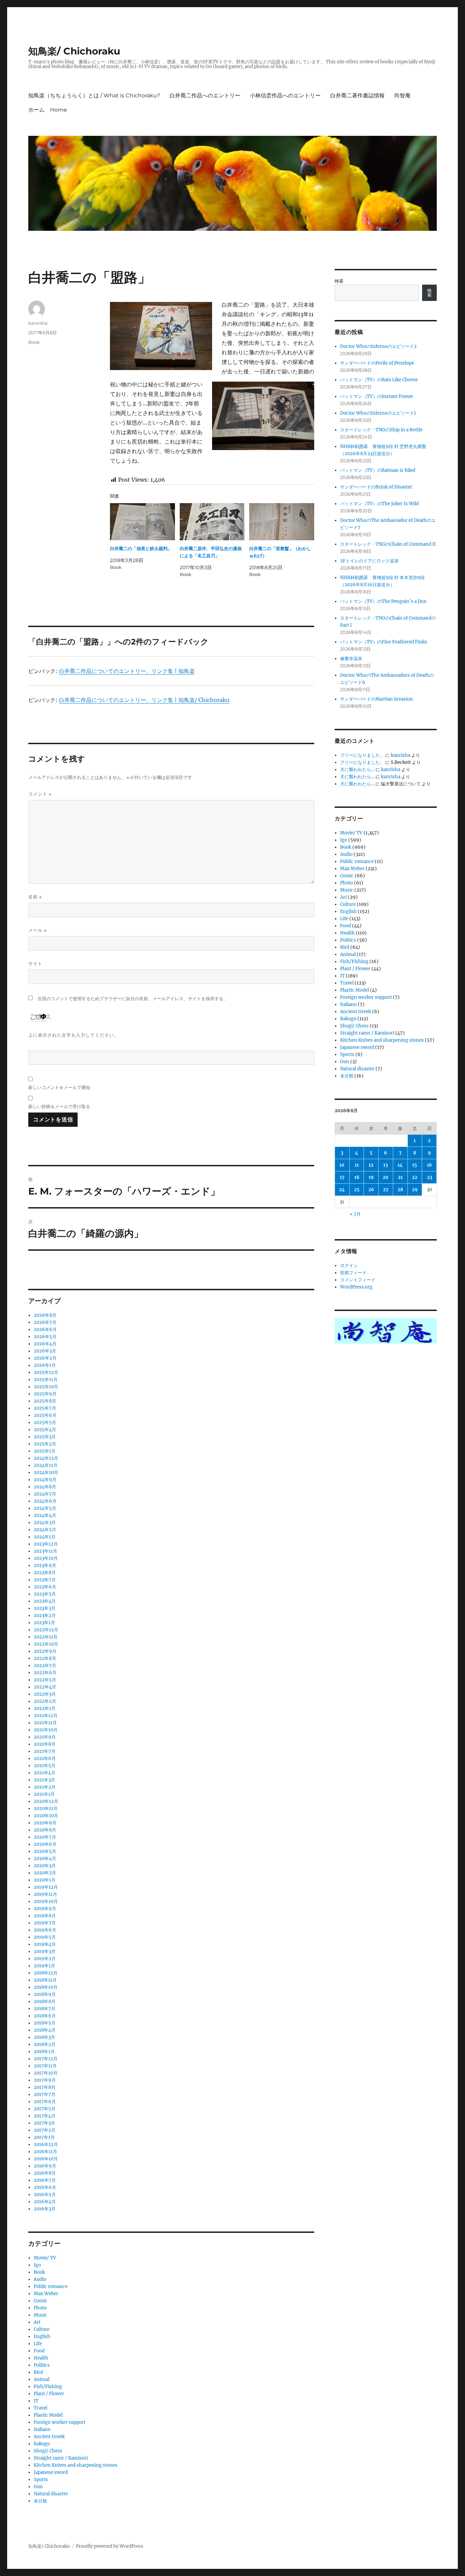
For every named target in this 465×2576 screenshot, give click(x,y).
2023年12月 (46, 1544)
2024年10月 (46, 1473)
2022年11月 (46, 1637)
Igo (37, 2265)
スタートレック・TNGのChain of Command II (388, 544)
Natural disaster (51, 2494)
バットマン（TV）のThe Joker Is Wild (379, 504)
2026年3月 (45, 1351)
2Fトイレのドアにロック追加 (369, 561)
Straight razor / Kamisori (61, 2458)
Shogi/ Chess (48, 2451)
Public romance (51, 2286)
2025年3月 (45, 1437)
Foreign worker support (60, 2422)
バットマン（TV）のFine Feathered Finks (384, 642)
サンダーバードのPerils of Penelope (377, 363)
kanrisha (38, 323)
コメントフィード (358, 1280)
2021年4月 (45, 1773)
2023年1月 (44, 1623)
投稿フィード (353, 1273)
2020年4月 (45, 1859)
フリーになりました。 (362, 755)
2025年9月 (45, 1394)
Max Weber (46, 2294)
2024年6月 (45, 1501)
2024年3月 (45, 1523)
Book (34, 342)
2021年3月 (44, 1780)
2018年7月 (45, 2009)
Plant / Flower (49, 2394)
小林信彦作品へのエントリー (285, 95)
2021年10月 (46, 1730)
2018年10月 (46, 1987)
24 (342, 1190)
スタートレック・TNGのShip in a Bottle (381, 430)
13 (386, 1165)
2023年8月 (45, 1573)
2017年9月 (45, 2080)
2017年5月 (45, 2109)
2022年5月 (45, 1680)
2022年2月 (45, 1701)
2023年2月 (45, 1615)
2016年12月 (46, 2145)
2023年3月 (45, 1608)
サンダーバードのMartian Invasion (376, 699)
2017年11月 (45, 2066)
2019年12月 (46, 1887)
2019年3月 (45, 1951)
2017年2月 (45, 2130)
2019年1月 (44, 1966)
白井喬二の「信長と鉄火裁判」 (141, 549)
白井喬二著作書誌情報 (357, 95)
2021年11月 (45, 1723)
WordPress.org (356, 1287)
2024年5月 (45, 1508)
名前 (35, 897)
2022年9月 (45, 1651)
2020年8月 (45, 1830)
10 (342, 1165)
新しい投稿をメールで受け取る (59, 1106)
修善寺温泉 (351, 659)
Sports (41, 2479)
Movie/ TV (45, 2258)
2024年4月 (45, 1515)
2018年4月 (45, 2030)
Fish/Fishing (48, 2387)
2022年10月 (46, 1644)
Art (37, 2322)
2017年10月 (46, 2073)
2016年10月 (46, 2159)
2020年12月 (46, 1801)
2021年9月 (45, 1737)
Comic (41, 2301)
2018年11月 (45, 1980)
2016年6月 (45, 2187)
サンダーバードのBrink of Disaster (376, 487)
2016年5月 (45, 2195)
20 (386, 1177)
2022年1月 (45, 1708)
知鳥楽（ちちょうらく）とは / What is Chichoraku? (94, 95)
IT (36, 2401)
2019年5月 (45, 1937)
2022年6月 (45, 1673)
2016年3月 (45, 2209)
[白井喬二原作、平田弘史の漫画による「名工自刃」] (212, 522)
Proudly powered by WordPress (110, 2546)
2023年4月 (45, 1601)
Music (40, 2315)
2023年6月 (45, 1587)
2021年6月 (45, 1758)
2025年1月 (45, 1451)
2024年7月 (45, 1494)
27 (386, 1190)
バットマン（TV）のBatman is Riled (378, 470)
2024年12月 (46, 1458)
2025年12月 (46, 1372)
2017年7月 (45, 2094)
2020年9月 (45, 1823)
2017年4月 (45, 2116)
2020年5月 (45, 1851)
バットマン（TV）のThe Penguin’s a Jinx (383, 601)
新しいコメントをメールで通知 (59, 1087)
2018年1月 (44, 2052)
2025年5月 (45, 1422)
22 (415, 1177)
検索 (339, 281)
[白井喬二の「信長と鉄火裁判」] (142, 522)
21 (400, 1177)
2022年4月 (45, 1687)
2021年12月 (46, 1716)
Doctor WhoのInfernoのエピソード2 (378, 346)
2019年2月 (45, 1959)
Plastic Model (48, 2415)
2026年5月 (45, 1337)
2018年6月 (45, 2016)
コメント (40, 794)
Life (38, 2344)
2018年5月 (45, 2023)
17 (342, 1177)
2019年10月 (46, 1901)
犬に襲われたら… (357, 770)
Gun (38, 2487)
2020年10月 (46, 1816)
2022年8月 (45, 1658)
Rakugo (42, 2444)
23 (429, 1177)
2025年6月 (45, 1415)
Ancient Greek (49, 2437)
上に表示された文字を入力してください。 (74, 1035)
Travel (41, 2408)
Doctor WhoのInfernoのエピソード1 (378, 413)
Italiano (42, 2429)
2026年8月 (45, 1315)
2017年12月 (46, 2059)
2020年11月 (46, 1809)
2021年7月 (45, 1751)
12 (371, 1165)
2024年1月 (45, 1537)
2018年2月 (45, 2044)
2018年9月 (45, 1994)
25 (357, 1190)
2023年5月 (45, 1594)
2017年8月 (45, 2087)
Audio (40, 2279)
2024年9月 (45, 1480)
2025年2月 (45, 1444)
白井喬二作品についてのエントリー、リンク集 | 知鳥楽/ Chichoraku (144, 700)
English (42, 2337)
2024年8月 (45, 1487)
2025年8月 (45, 1401)
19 (371, 1177)
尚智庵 (402, 95)
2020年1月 (45, 1880)
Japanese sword (51, 2472)
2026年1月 (45, 1365)
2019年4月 (45, 1944)
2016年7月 (45, 2180)
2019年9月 (45, 1909)
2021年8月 (45, 1744)
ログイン (349, 1266)
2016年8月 (45, 2173)
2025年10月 (46, 1387)
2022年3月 (45, 1694)
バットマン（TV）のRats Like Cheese (379, 380)
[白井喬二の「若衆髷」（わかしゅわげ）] (282, 522)
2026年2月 (45, 1358)
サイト (35, 963)
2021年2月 (45, 1787)
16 (429, 1165)
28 (400, 1190)
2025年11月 (46, 1380)
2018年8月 (45, 2002)
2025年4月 (45, 1430)
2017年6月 (45, 2102)
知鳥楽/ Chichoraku (74, 51)
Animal (42, 2379)
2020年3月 (45, 1866)
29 (415, 1190)
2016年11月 (45, 2152)
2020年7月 (45, 1837)
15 (415, 1165)
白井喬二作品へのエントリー (205, 95)
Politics (42, 2365)
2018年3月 (44, 2037)
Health (41, 2358)
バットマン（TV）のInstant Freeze (376, 396)
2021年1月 (44, 1794)
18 (357, 1177)
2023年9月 (45, 1565)
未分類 (40, 2501)
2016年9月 (45, 2166)
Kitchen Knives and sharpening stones (76, 2465)
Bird (38, 2372)
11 (357, 1165)
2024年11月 (46, 1465)
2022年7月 (45, 1666)
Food (39, 2351)
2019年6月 (45, 1930)
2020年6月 (45, 1844)
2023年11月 (45, 1551)
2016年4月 (45, 2202)
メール (37, 930)
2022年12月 (46, 1630)
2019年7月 (45, 1923)
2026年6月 (45, 1330)
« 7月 (355, 1214)
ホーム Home (48, 110)
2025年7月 (45, 1408)
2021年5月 (45, 1766)
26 (371, 1190)
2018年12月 (46, 1973)
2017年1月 (44, 2137)
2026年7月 (45, 1322)
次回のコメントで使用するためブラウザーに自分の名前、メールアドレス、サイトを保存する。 (133, 999)
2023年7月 (45, 1580)
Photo (40, 2308)
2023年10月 (46, 1558)
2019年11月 (45, 1894)
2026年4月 (45, 1344)
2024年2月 (45, 1530)
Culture (42, 2329)
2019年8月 (45, 1916)
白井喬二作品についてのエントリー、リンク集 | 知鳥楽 (127, 671)
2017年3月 (44, 2123)
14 (400, 1165)
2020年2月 (45, 1873)
